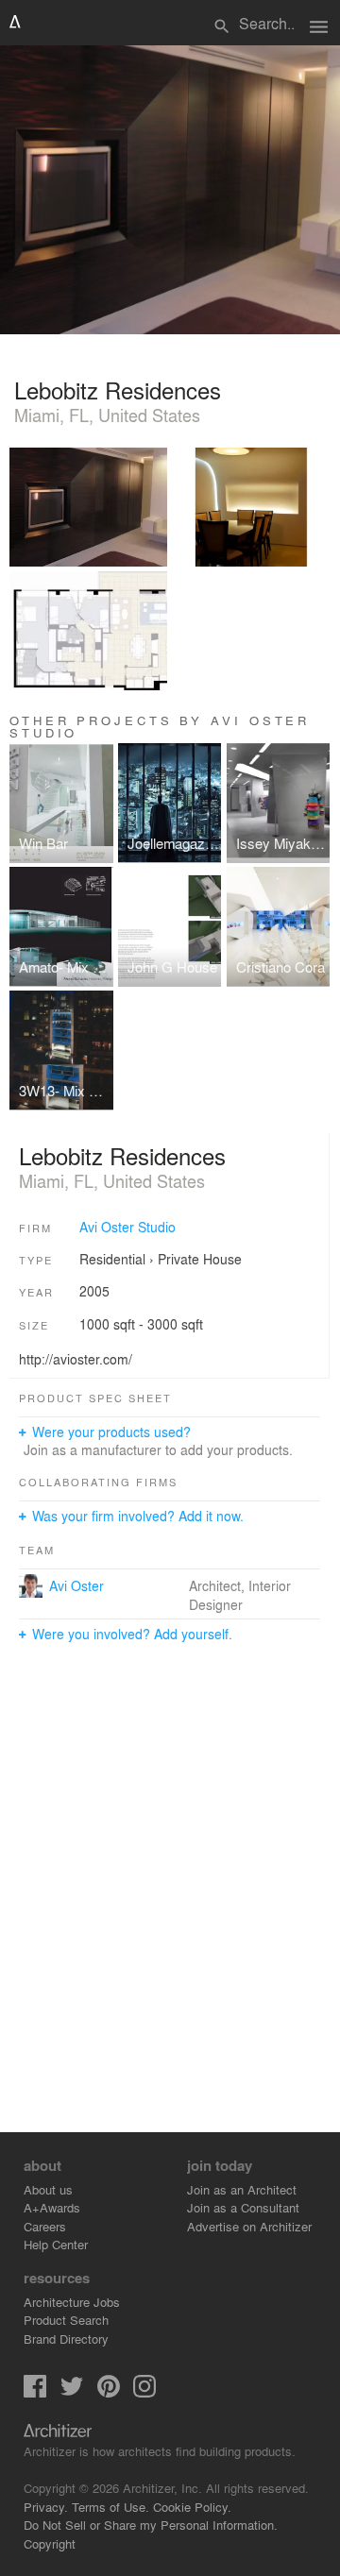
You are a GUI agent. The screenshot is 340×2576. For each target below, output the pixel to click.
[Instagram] (144, 2392)
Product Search (66, 2320)
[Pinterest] (109, 2392)
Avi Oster (76, 1585)
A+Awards (52, 2207)
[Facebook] (35, 2392)
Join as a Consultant (243, 2207)
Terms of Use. (110, 2507)
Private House (200, 1259)
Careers (45, 2226)
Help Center (56, 2244)
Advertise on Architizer (249, 2226)
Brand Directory (66, 2339)
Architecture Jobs (72, 2302)
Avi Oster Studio (127, 1227)
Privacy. (46, 2507)
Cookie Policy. (192, 2507)
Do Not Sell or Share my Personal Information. (151, 2525)
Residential (112, 1259)
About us (48, 2189)
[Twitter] (72, 2392)
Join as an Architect (242, 2189)
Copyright (50, 2543)
